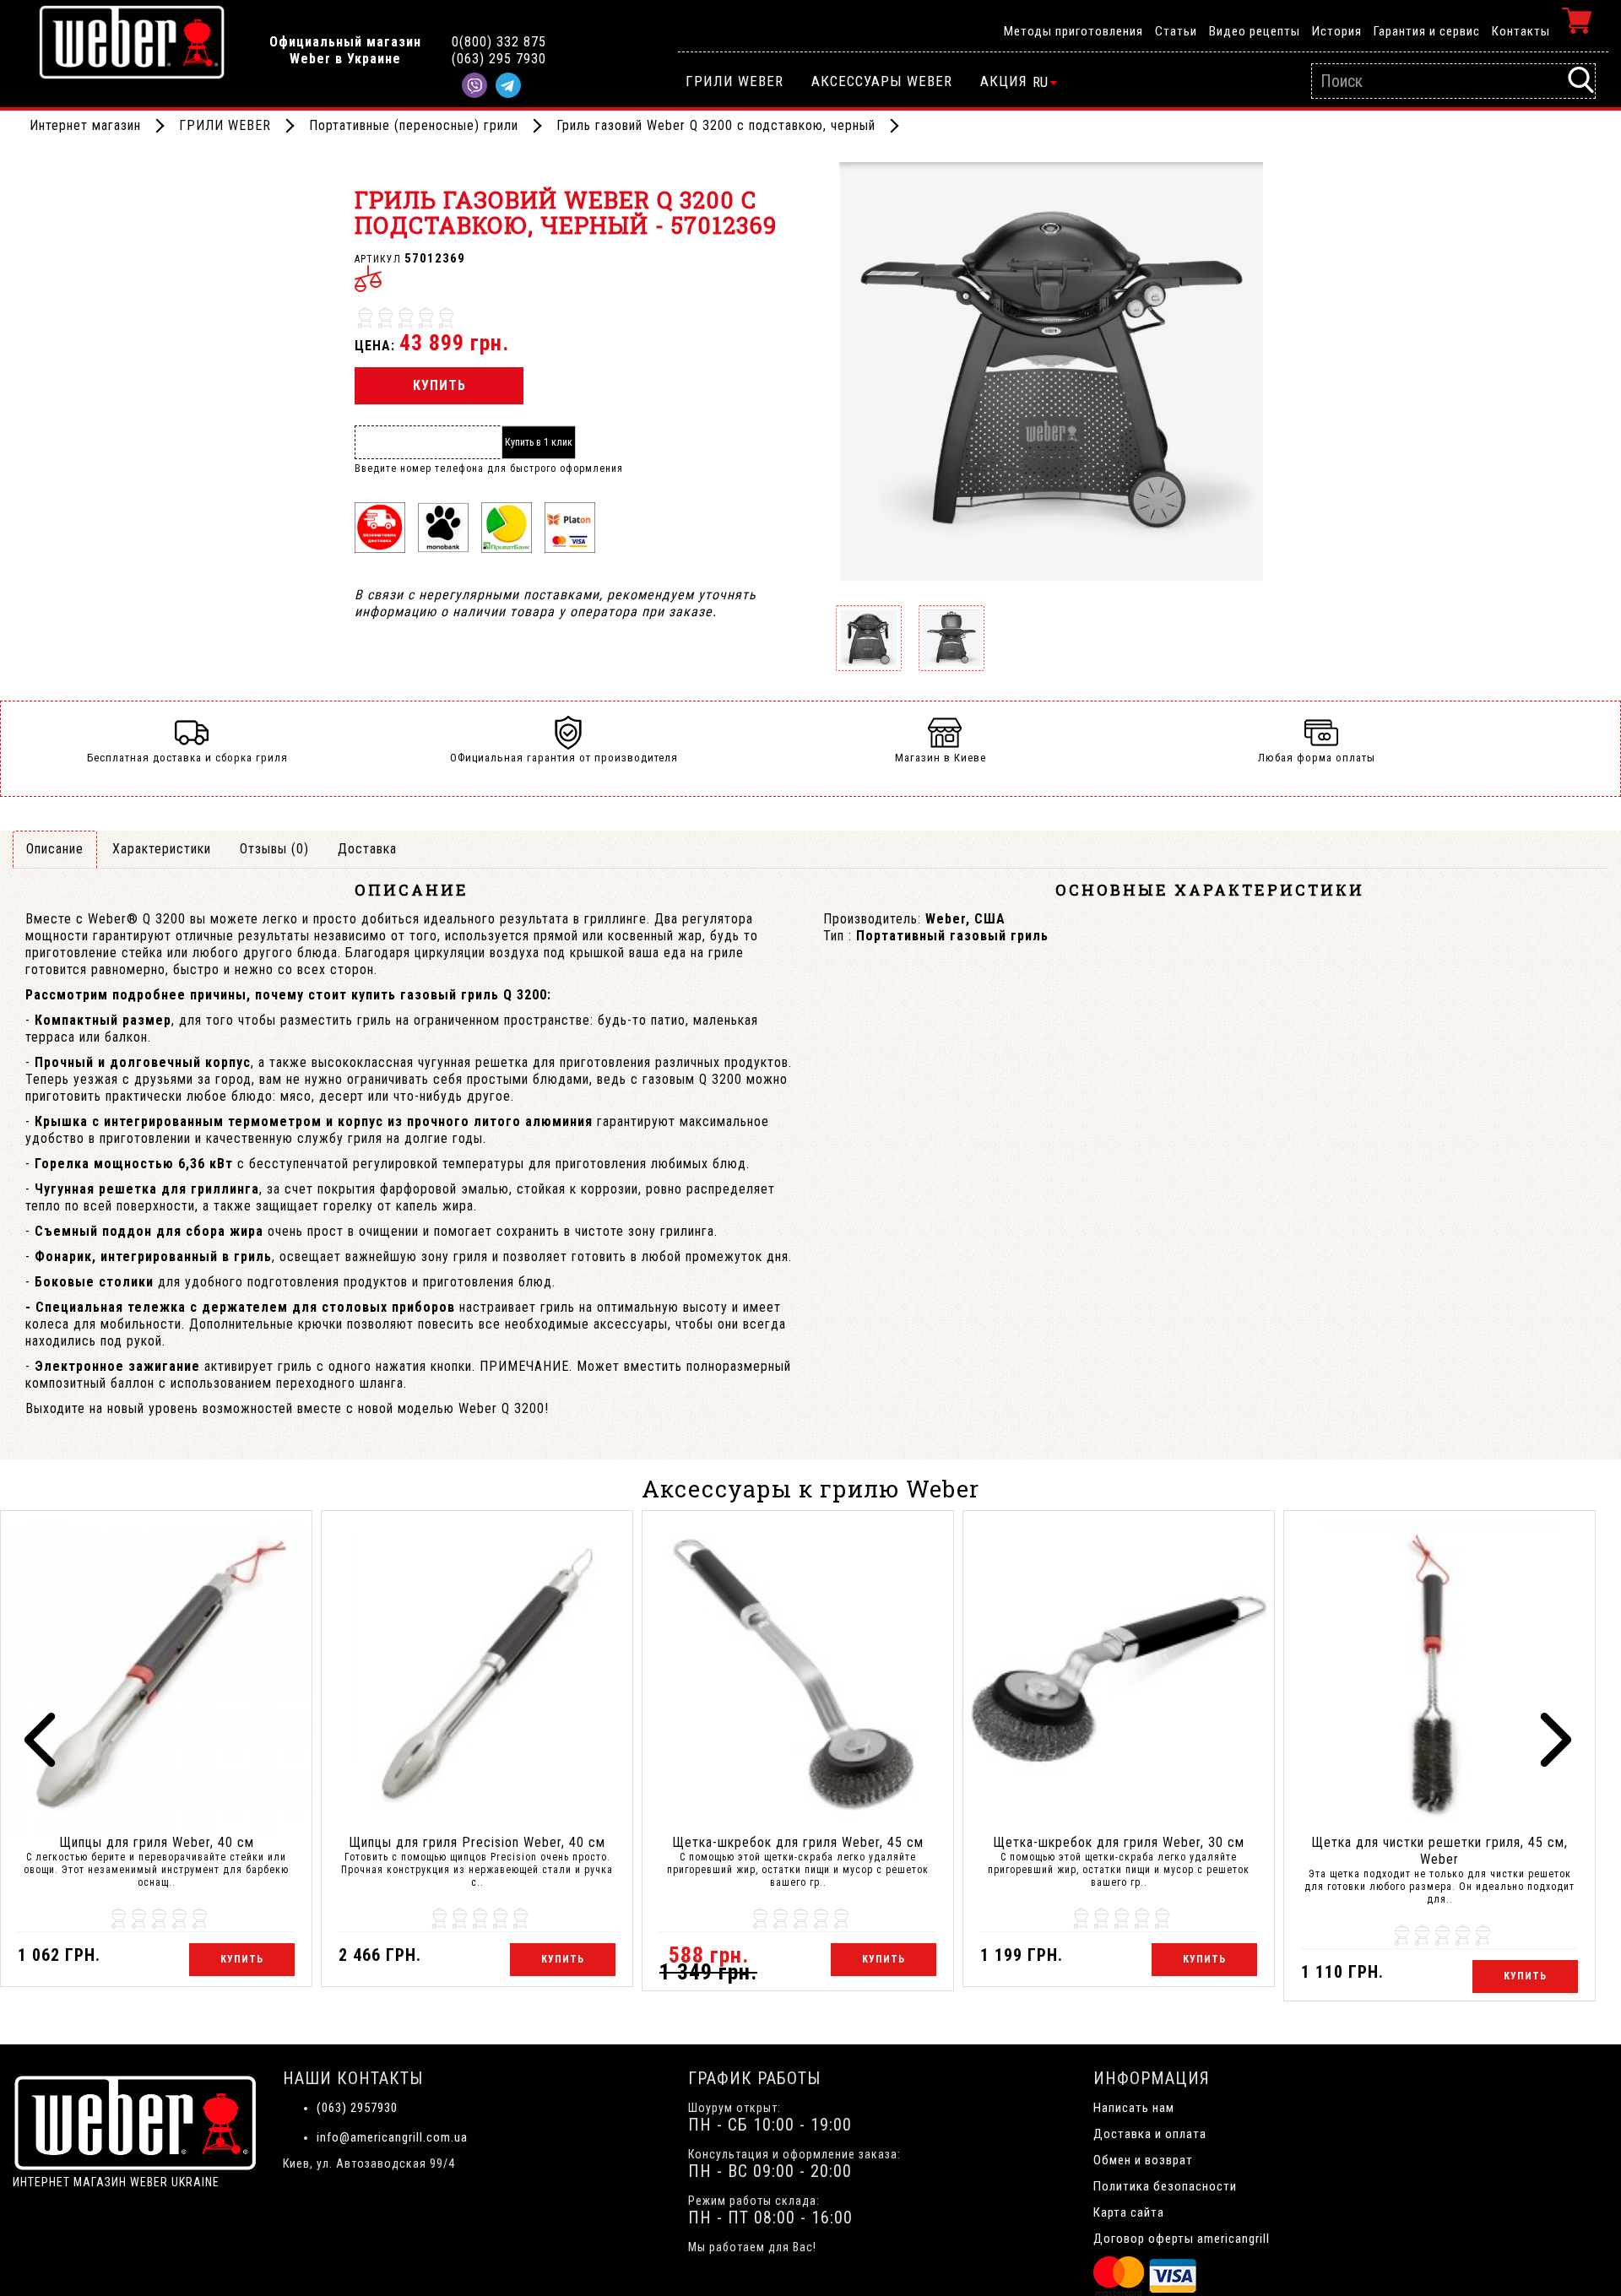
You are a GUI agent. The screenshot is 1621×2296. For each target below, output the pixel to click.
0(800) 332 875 (499, 42)
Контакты (1521, 31)
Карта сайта (1129, 2212)
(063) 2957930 (357, 2108)
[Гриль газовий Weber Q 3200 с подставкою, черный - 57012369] (1051, 373)
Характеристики (162, 849)
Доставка (367, 849)
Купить (439, 385)
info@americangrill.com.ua (392, 2137)
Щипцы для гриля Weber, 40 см (157, 1842)
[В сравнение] (368, 279)
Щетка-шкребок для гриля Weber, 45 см (798, 1842)
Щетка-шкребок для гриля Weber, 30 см (1119, 1842)
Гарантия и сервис (1427, 31)
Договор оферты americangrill (1182, 2239)
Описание (55, 849)
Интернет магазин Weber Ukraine (116, 2182)
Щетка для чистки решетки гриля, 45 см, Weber (1439, 1851)
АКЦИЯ (1004, 81)
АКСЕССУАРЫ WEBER (882, 81)
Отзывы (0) (274, 849)
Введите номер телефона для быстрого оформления (489, 468)
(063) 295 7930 (499, 59)
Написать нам (1134, 2108)
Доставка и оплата (1150, 2134)
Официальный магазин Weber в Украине (345, 50)
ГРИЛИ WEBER (735, 81)
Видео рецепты (1255, 31)
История (1337, 31)
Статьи (1176, 31)
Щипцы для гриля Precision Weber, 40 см (477, 1842)
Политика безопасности (1165, 2186)
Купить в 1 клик (539, 442)
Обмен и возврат (1143, 2160)
